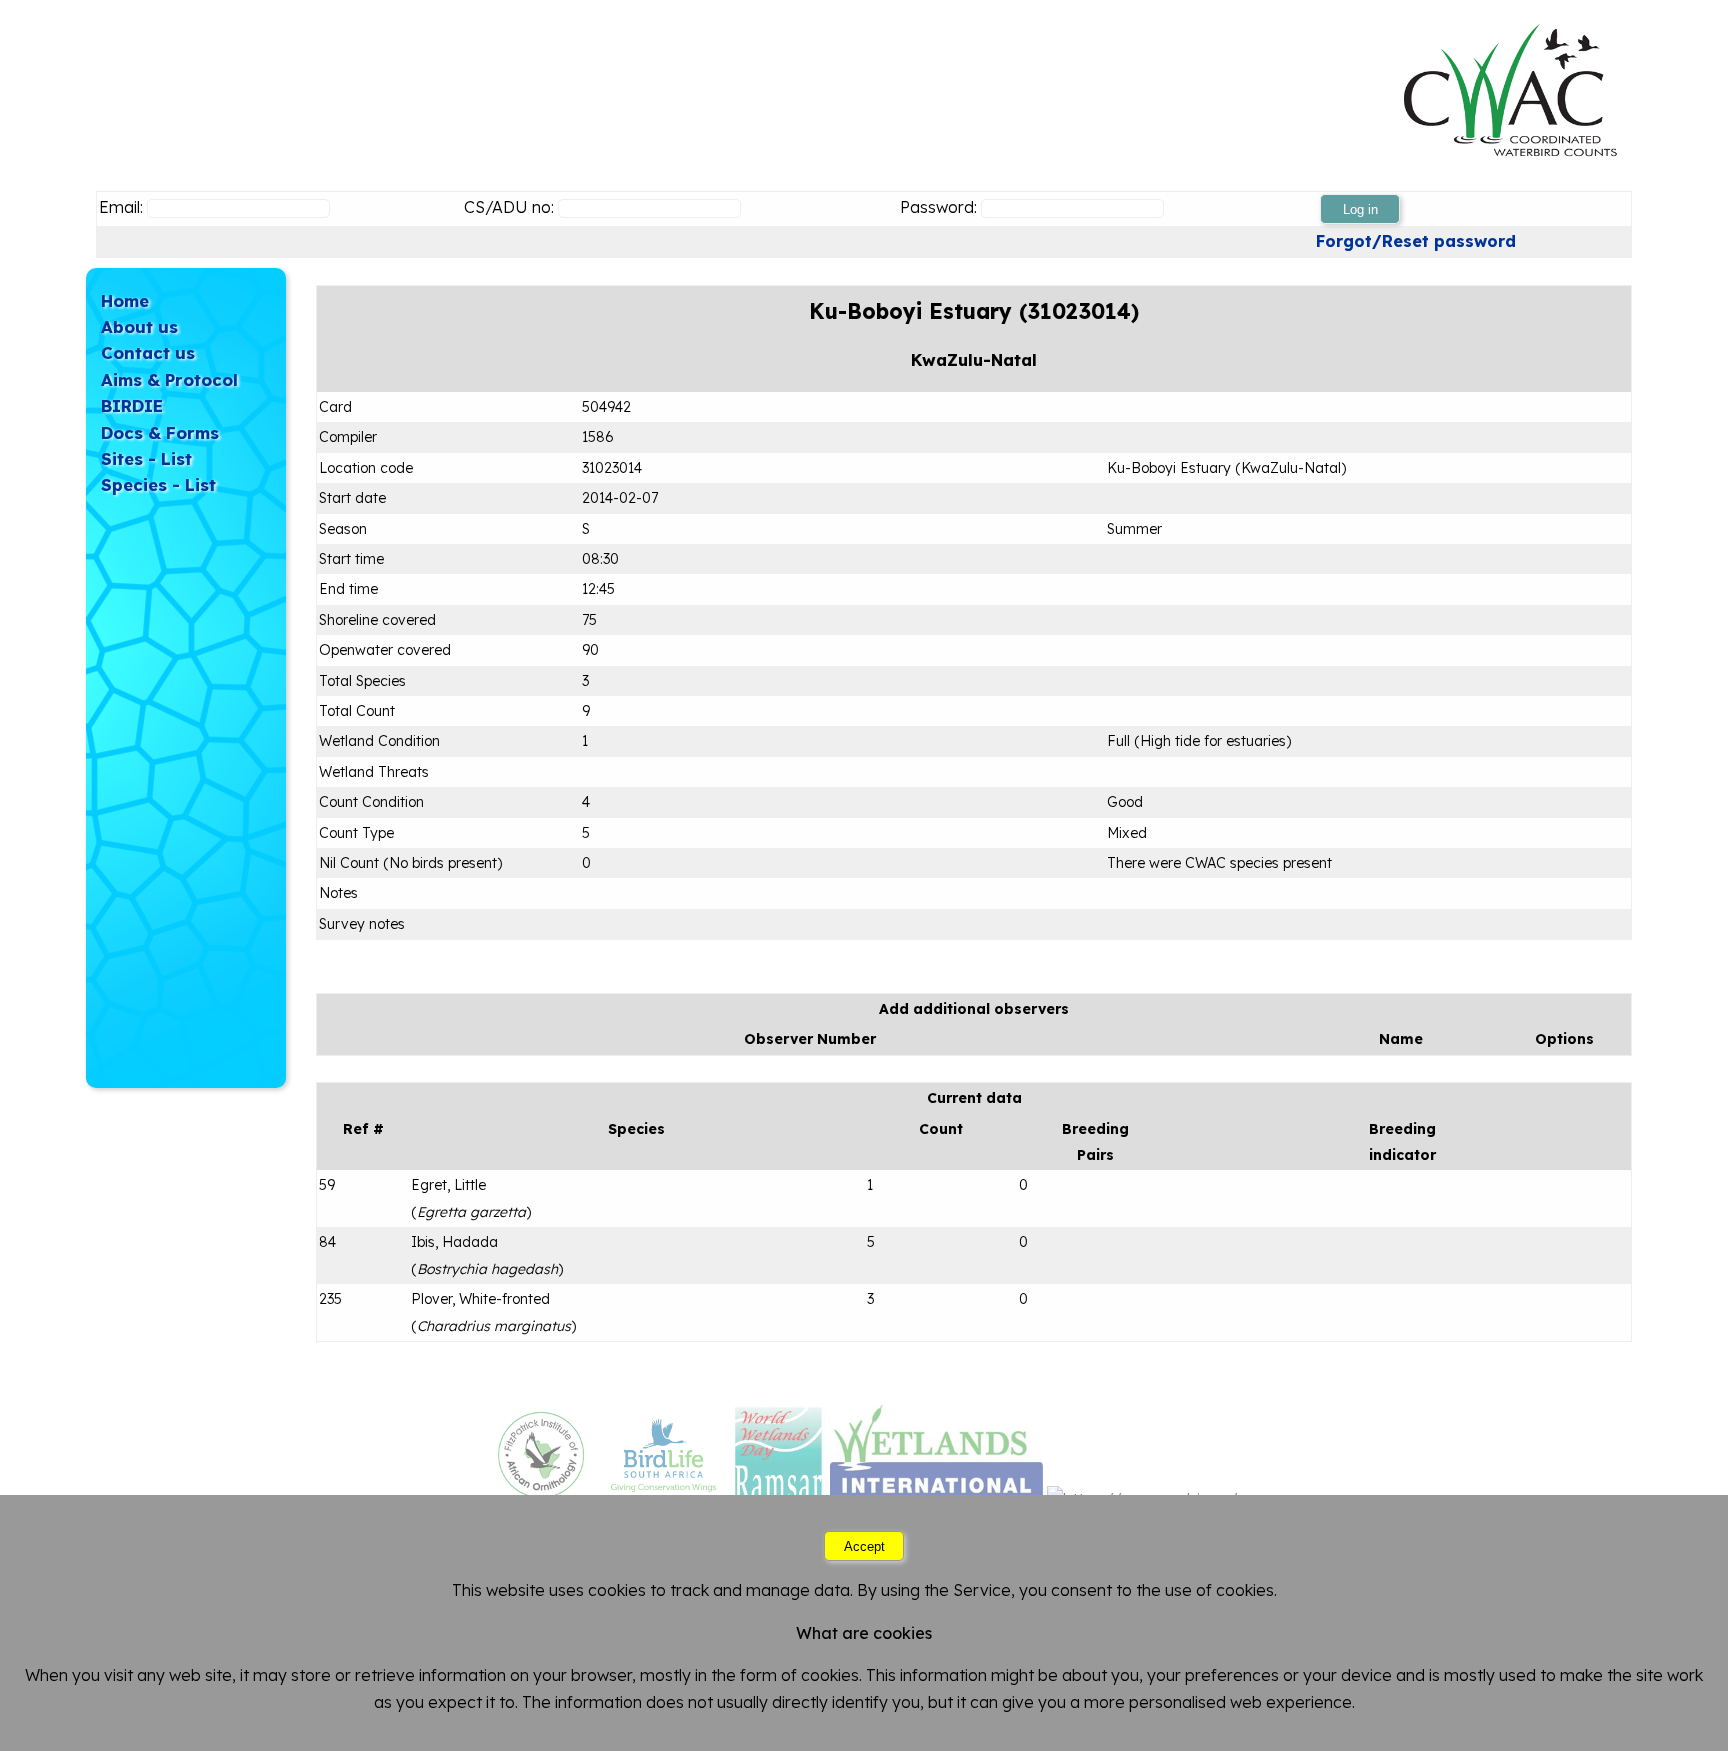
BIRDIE (132, 405)
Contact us (148, 352)
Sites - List (146, 458)
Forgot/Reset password (1416, 241)
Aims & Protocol (169, 379)
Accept (864, 1546)
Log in (1360, 209)
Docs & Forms (160, 432)
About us (139, 326)
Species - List (158, 484)
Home (125, 300)
